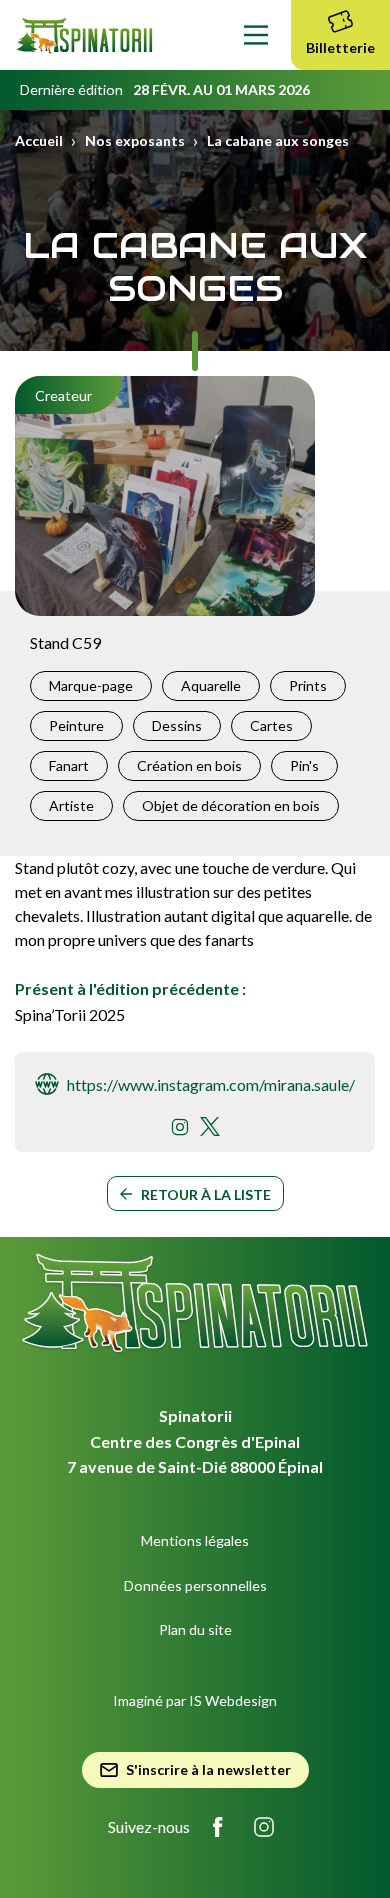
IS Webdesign (233, 1700)
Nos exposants (135, 140)
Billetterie (340, 47)
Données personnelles (195, 1585)
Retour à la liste (206, 1194)
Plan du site (195, 1629)
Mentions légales (195, 1540)
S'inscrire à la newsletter (208, 1769)
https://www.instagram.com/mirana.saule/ (211, 1084)
